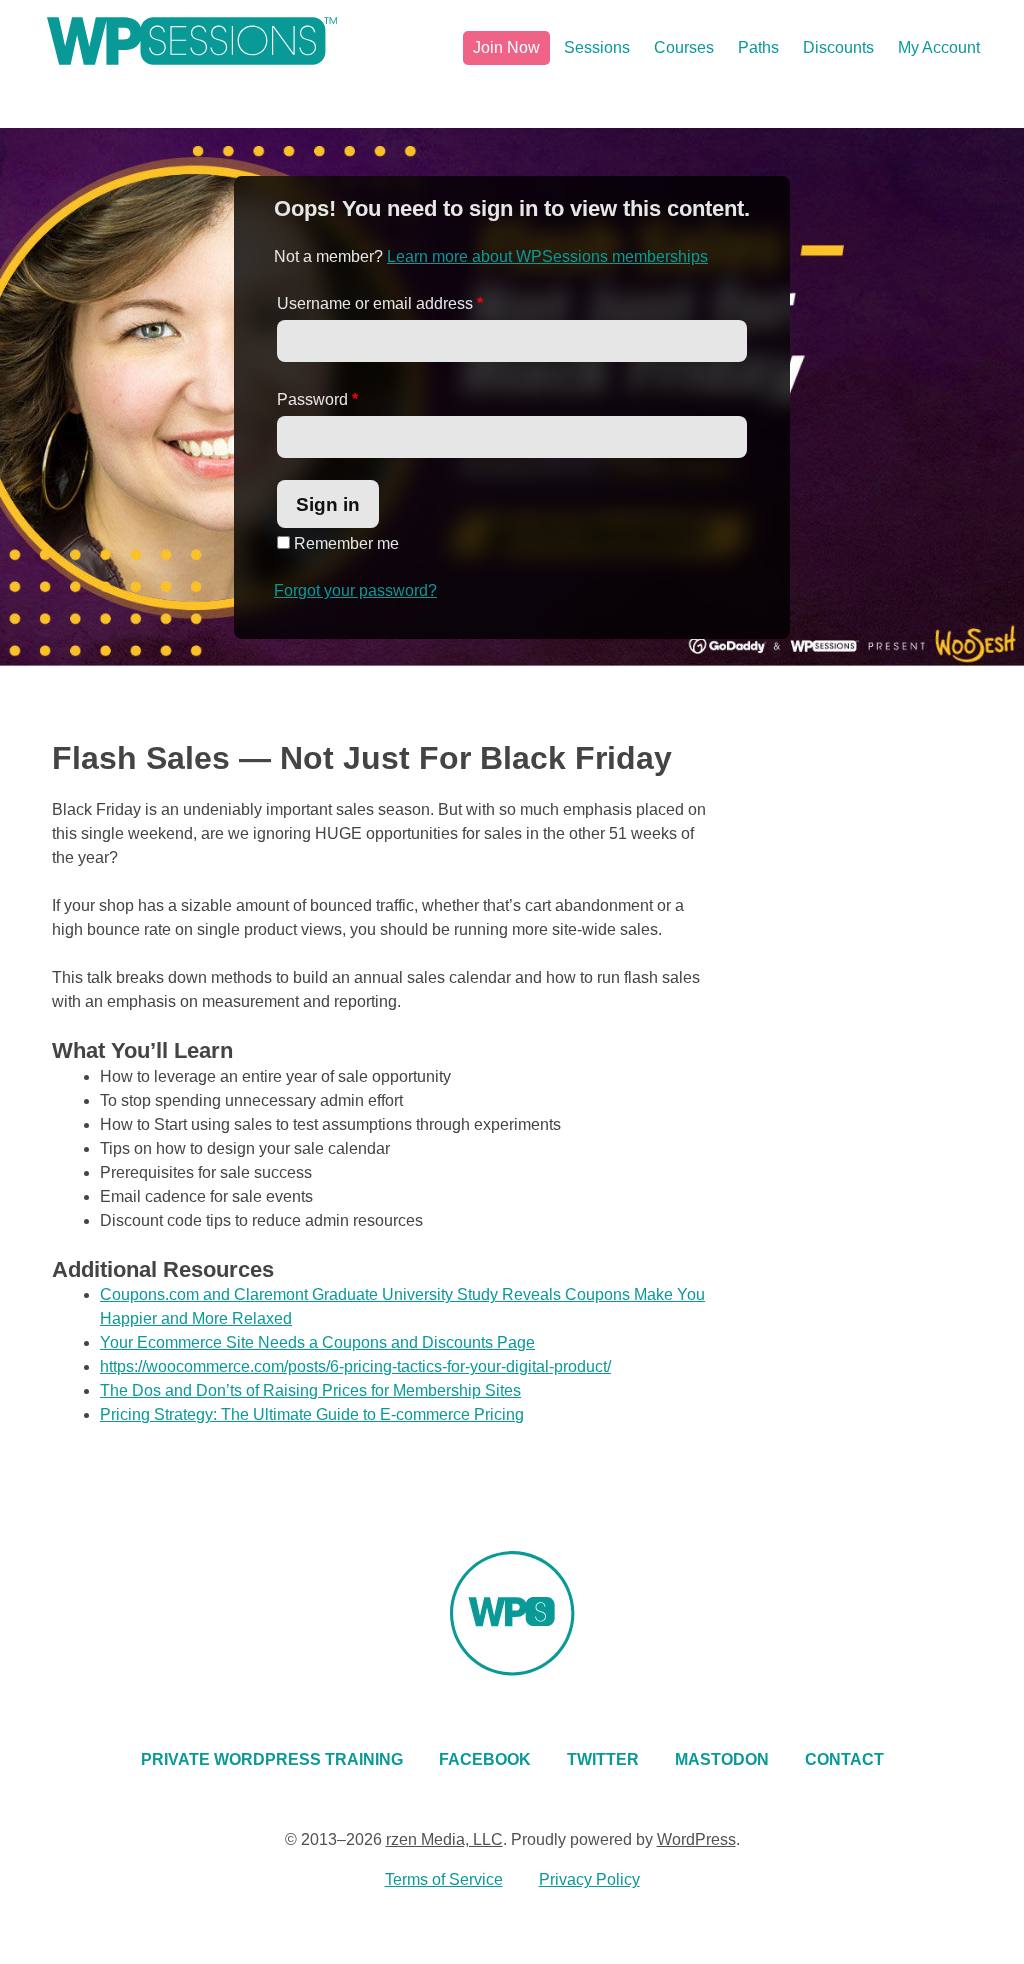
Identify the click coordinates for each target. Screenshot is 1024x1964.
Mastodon (722, 1759)
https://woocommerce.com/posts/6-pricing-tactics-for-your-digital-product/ (355, 1366)
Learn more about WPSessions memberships (547, 256)
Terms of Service (444, 1879)
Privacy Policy (589, 1879)
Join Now (506, 47)
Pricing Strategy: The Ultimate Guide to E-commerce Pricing (312, 1414)
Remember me (344, 543)
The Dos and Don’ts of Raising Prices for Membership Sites (310, 1390)
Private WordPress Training (272, 1759)
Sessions (597, 47)
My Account (939, 47)
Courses (684, 47)
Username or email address (380, 303)
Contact (844, 1759)
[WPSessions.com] (192, 41)
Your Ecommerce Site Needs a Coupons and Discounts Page (317, 1342)
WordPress (696, 1839)
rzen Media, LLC (444, 1839)
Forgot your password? (355, 590)
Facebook (485, 1759)
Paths (758, 47)
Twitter (603, 1759)
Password (317, 399)
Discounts (838, 47)
